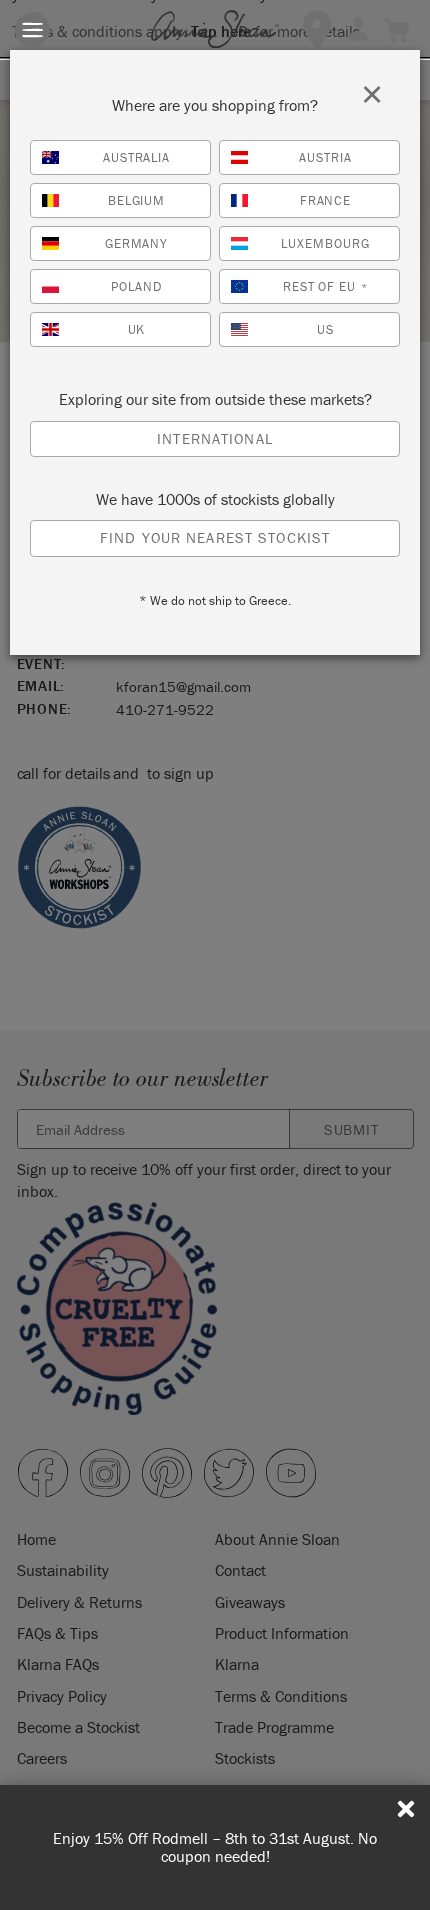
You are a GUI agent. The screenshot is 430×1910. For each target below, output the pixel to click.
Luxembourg (325, 243)
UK (137, 329)
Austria (325, 157)
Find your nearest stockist (215, 537)
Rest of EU (326, 286)
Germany (137, 243)
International (215, 438)
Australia (137, 157)
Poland (136, 286)
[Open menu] (32, 29)
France (326, 200)
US (325, 329)
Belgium (137, 200)
